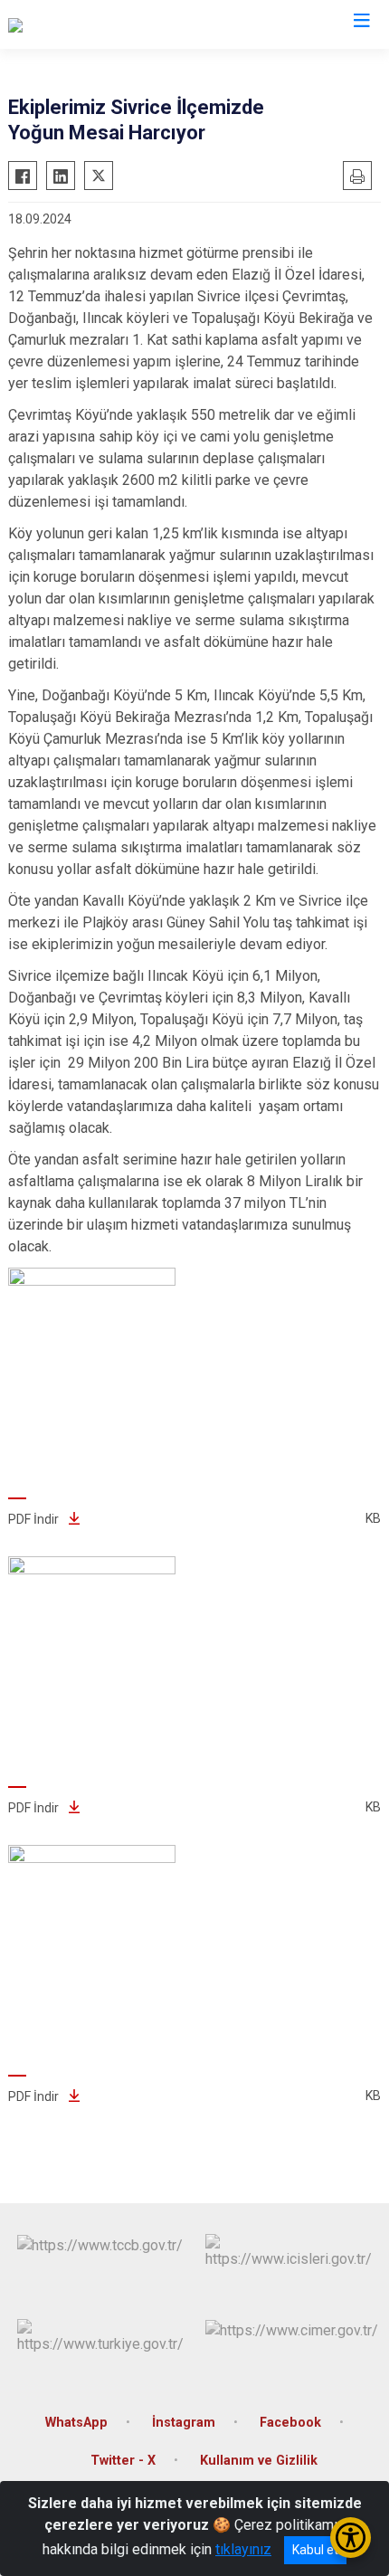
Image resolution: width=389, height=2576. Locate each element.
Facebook (290, 2423)
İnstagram (184, 2423)
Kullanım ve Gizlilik (259, 2461)
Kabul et (315, 2550)
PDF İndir (35, 1519)
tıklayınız (243, 2549)
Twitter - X (123, 2461)
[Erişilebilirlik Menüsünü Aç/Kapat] (351, 2538)
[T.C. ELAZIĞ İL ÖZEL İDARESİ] (100, 24)
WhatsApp (76, 2423)
